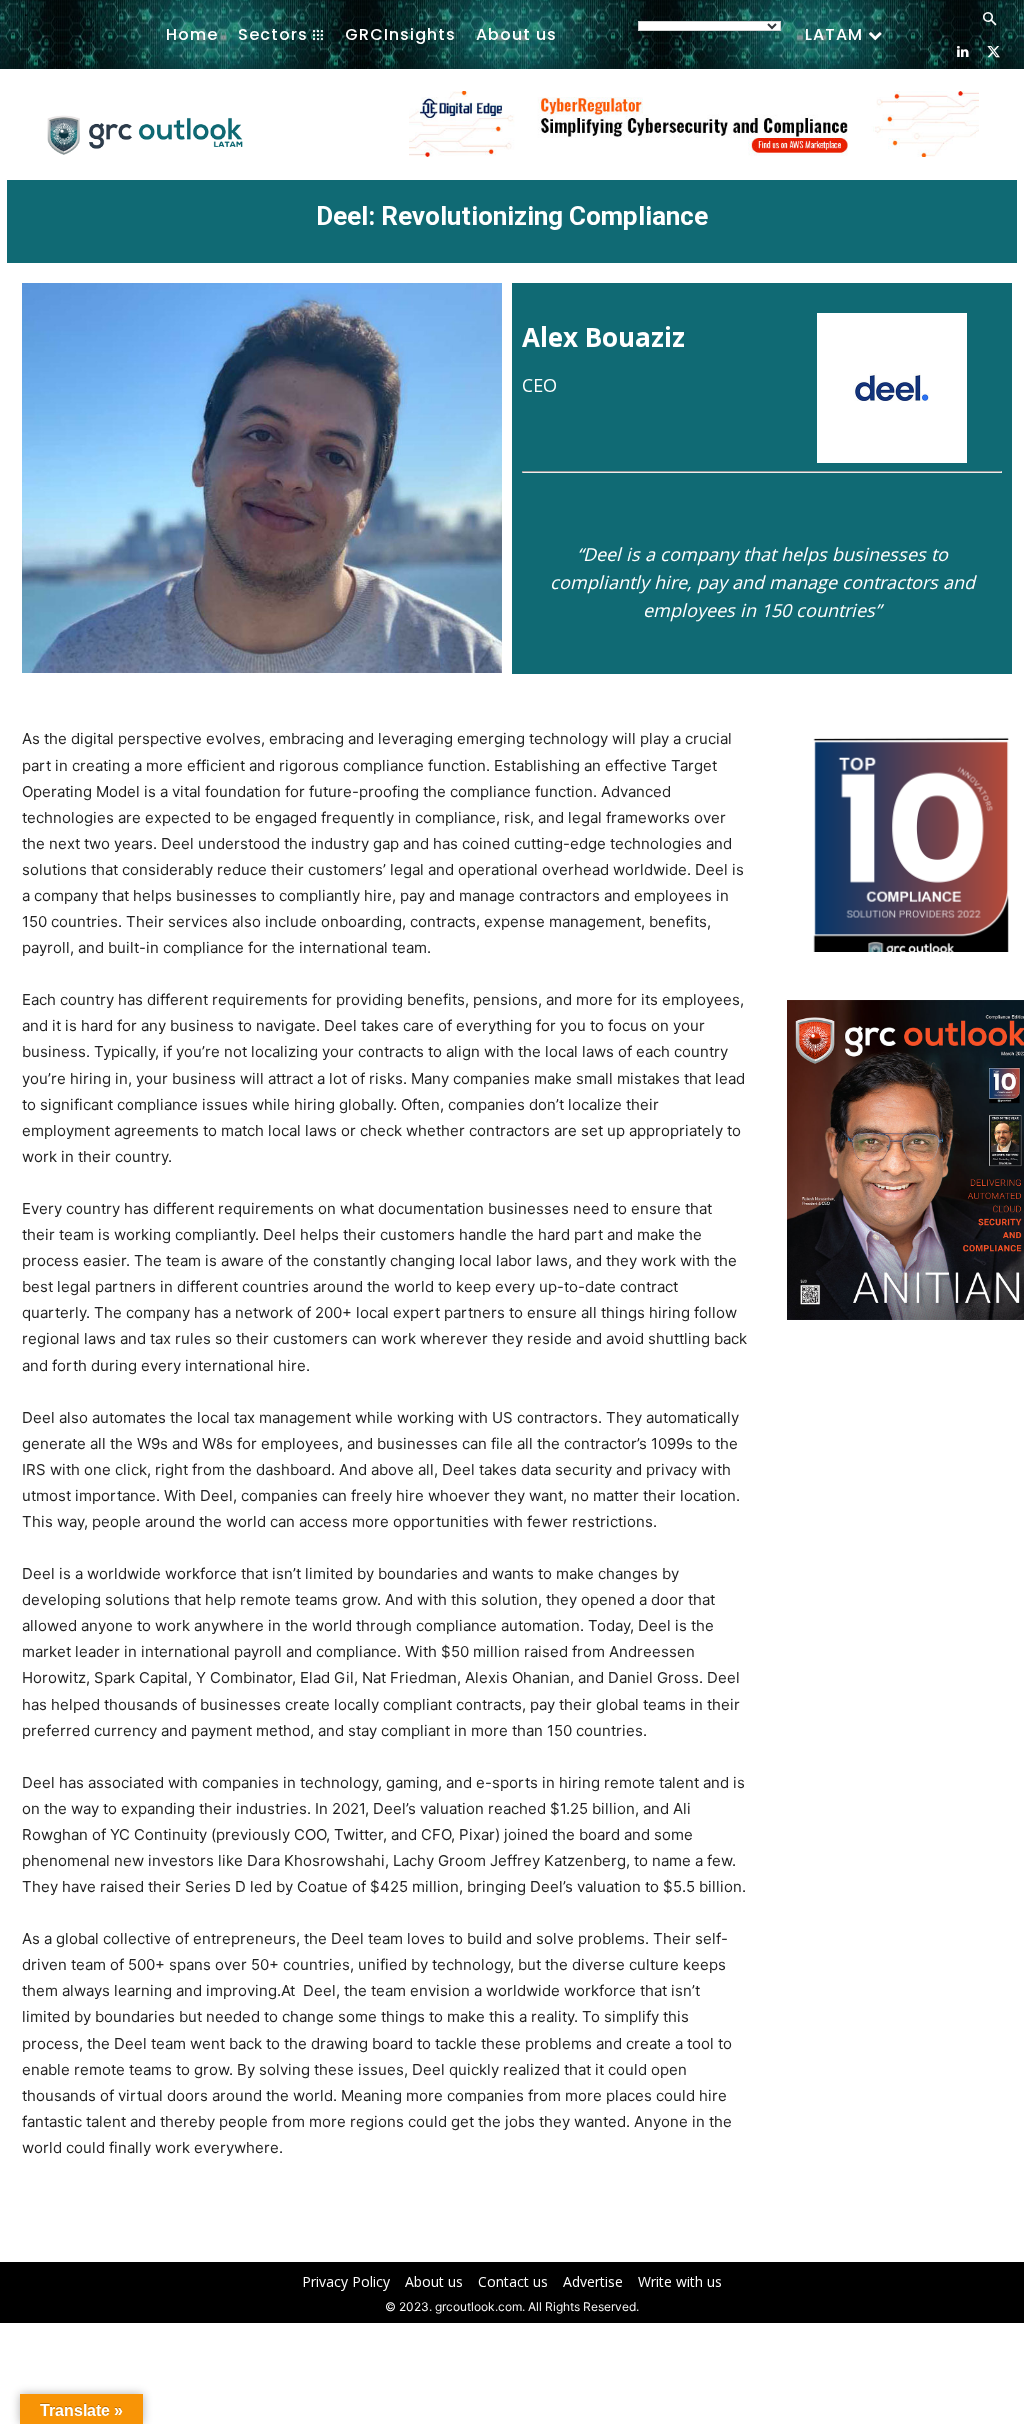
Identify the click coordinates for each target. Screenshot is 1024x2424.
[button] (989, 20)
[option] (694, 134)
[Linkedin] (962, 50)
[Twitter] (993, 50)
